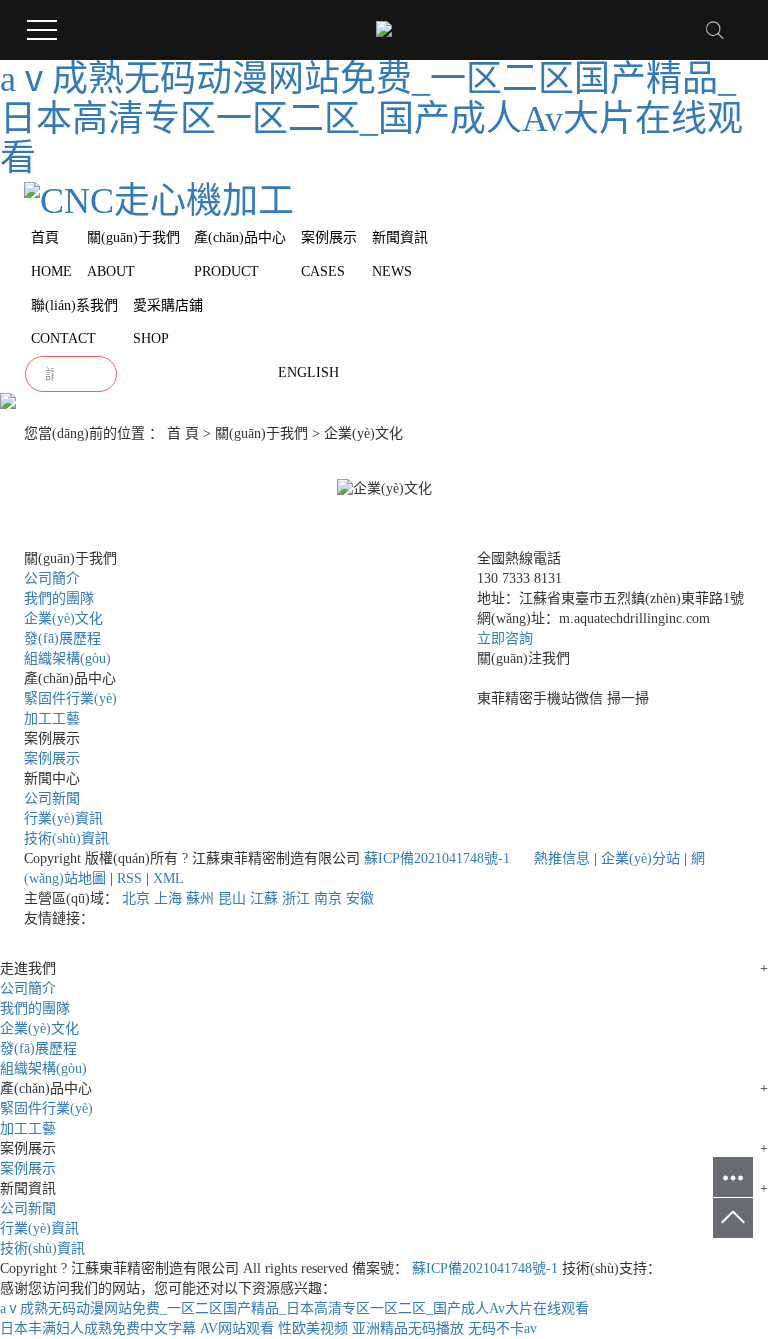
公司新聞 (52, 798)
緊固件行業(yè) (70, 698)
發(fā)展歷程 (62, 638)
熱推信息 (562, 858)
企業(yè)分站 (640, 858)
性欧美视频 (313, 1328)
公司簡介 (52, 578)
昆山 (232, 898)
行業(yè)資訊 (63, 818)
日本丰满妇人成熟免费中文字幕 (98, 1328)
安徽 (360, 898)
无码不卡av (502, 1328)
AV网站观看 (237, 1328)
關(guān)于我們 (261, 433)
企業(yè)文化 (63, 618)
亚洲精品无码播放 (408, 1328)
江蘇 (264, 898)
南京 (328, 898)
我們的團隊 (59, 598)
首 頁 (183, 433)
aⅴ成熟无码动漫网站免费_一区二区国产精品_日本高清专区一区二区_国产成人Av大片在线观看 (371, 118)
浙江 (296, 898)
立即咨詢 (505, 638)
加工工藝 (52, 718)
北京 (136, 898)
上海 (168, 898)
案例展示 (52, 758)
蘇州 (200, 898)
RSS (129, 878)
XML (168, 878)
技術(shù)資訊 (66, 838)
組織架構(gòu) (67, 658)
